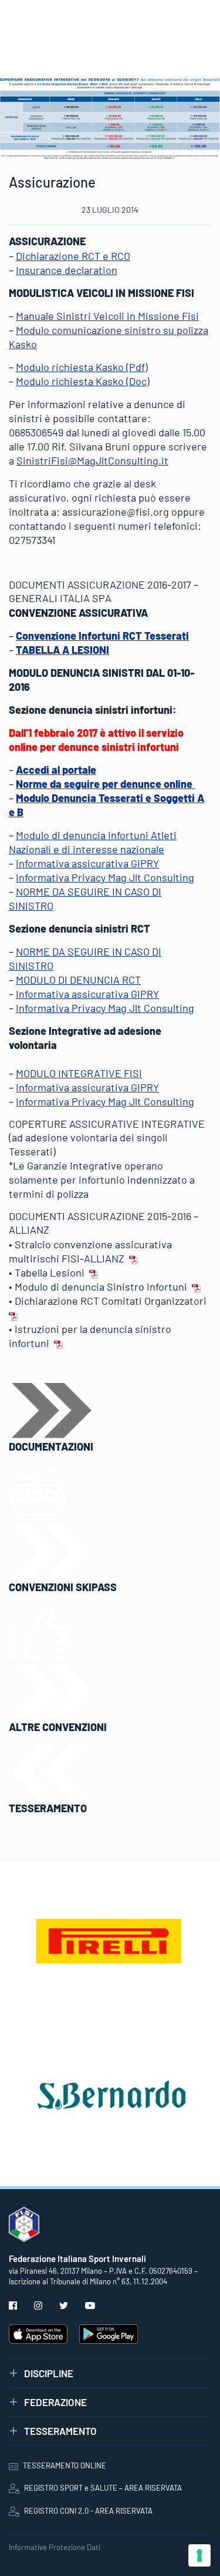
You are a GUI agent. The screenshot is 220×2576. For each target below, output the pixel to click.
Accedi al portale (56, 770)
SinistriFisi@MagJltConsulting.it (92, 460)
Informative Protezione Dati (55, 2547)
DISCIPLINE (49, 2373)
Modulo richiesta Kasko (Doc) (83, 381)
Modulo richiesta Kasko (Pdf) (82, 367)
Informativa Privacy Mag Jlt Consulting (105, 877)
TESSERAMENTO (60, 2431)
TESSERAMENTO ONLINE (65, 2465)
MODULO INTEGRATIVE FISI (79, 1073)
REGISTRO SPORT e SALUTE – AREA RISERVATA (103, 2488)
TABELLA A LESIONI (62, 650)
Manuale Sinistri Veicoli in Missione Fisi (107, 316)
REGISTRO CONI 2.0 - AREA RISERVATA (88, 2511)
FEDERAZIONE (55, 2402)
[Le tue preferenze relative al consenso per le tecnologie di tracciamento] (199, 2555)
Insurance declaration (67, 270)
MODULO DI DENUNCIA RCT (78, 980)
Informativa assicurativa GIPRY (87, 863)
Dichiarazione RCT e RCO (73, 256)
